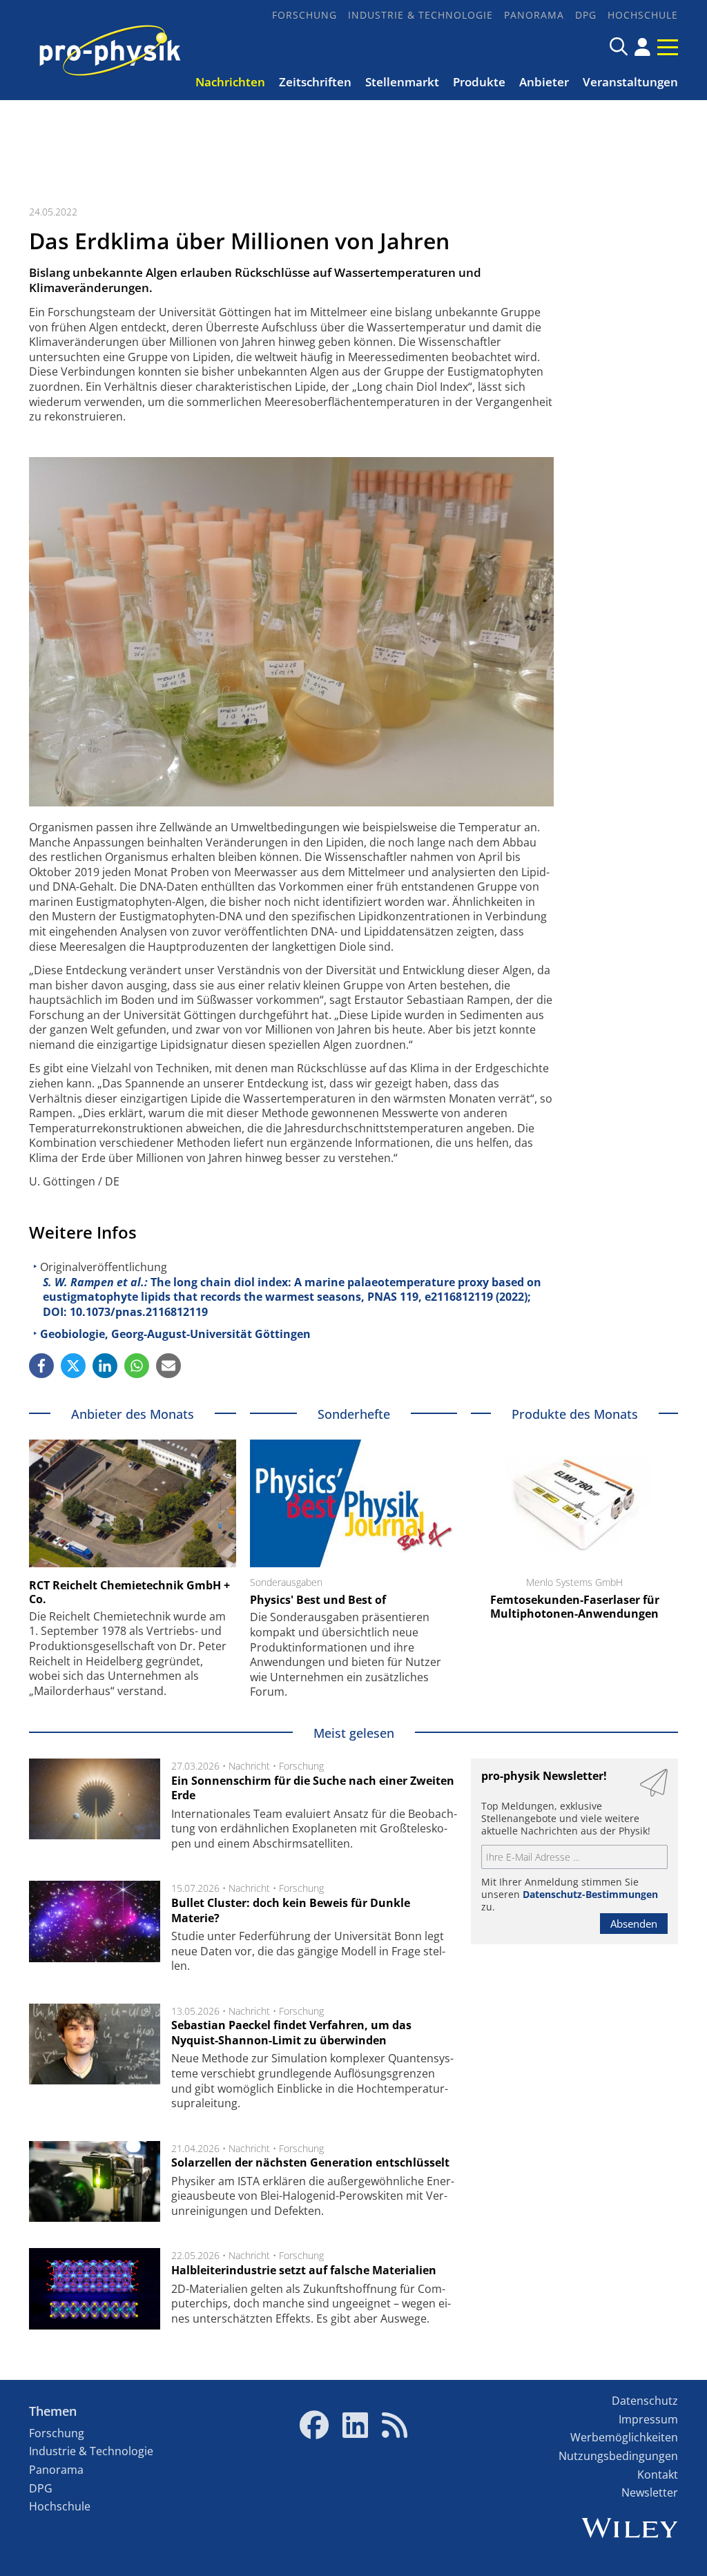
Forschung (304, 15)
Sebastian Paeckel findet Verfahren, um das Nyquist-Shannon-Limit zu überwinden (291, 2033)
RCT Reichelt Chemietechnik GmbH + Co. (129, 1592)
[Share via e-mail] (168, 1366)
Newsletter (650, 2492)
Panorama (534, 15)
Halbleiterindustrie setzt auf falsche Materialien (304, 2270)
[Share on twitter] (73, 1366)
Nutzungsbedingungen (618, 2456)
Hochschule (643, 15)
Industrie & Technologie (420, 15)
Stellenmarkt (402, 82)
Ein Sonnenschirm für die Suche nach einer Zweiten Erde (313, 1788)
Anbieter (544, 82)
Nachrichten (230, 82)
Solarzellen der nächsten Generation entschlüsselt (310, 2162)
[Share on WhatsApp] (137, 1366)
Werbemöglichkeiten (624, 2437)
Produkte (479, 82)
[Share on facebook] (41, 1366)
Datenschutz (645, 2401)
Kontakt (658, 2475)
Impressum (648, 2419)
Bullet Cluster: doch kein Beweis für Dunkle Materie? (291, 1910)
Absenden (634, 1924)
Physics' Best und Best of (318, 1600)
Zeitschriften (315, 82)
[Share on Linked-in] (105, 1366)
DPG (586, 15)
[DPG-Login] (642, 47)
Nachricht (249, 1766)
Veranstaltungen (630, 82)
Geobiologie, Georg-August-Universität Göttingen (175, 1334)
